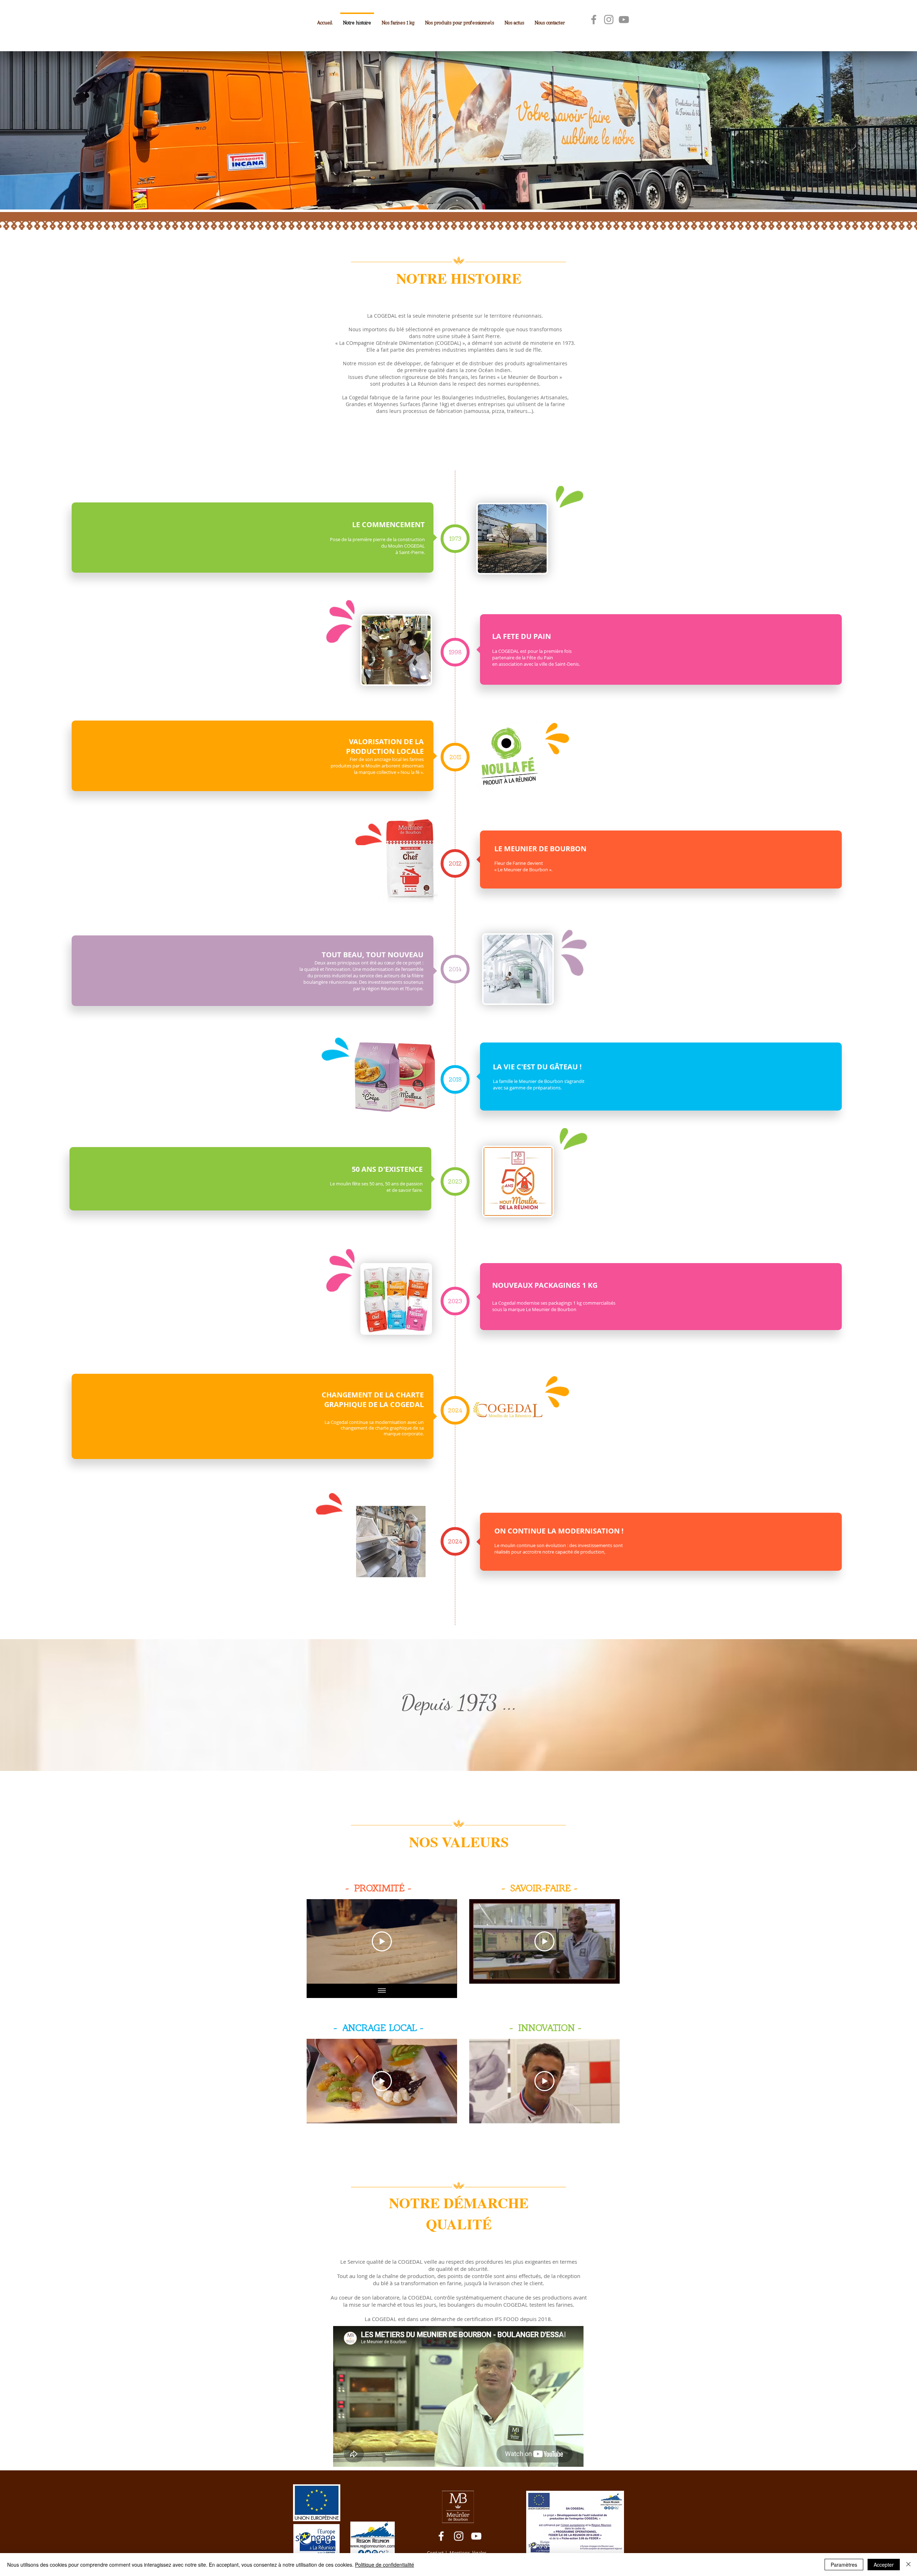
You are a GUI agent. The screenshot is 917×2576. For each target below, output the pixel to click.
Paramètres (844, 2565)
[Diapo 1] (458, 192)
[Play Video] (382, 1941)
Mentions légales (468, 2553)
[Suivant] (878, 129)
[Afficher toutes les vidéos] (382, 1991)
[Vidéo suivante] (442, 1941)
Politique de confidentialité (385, 2565)
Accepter (884, 2565)
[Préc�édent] (39, 129)
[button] (455, 539)
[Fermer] (908, 2565)
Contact (435, 2553)
